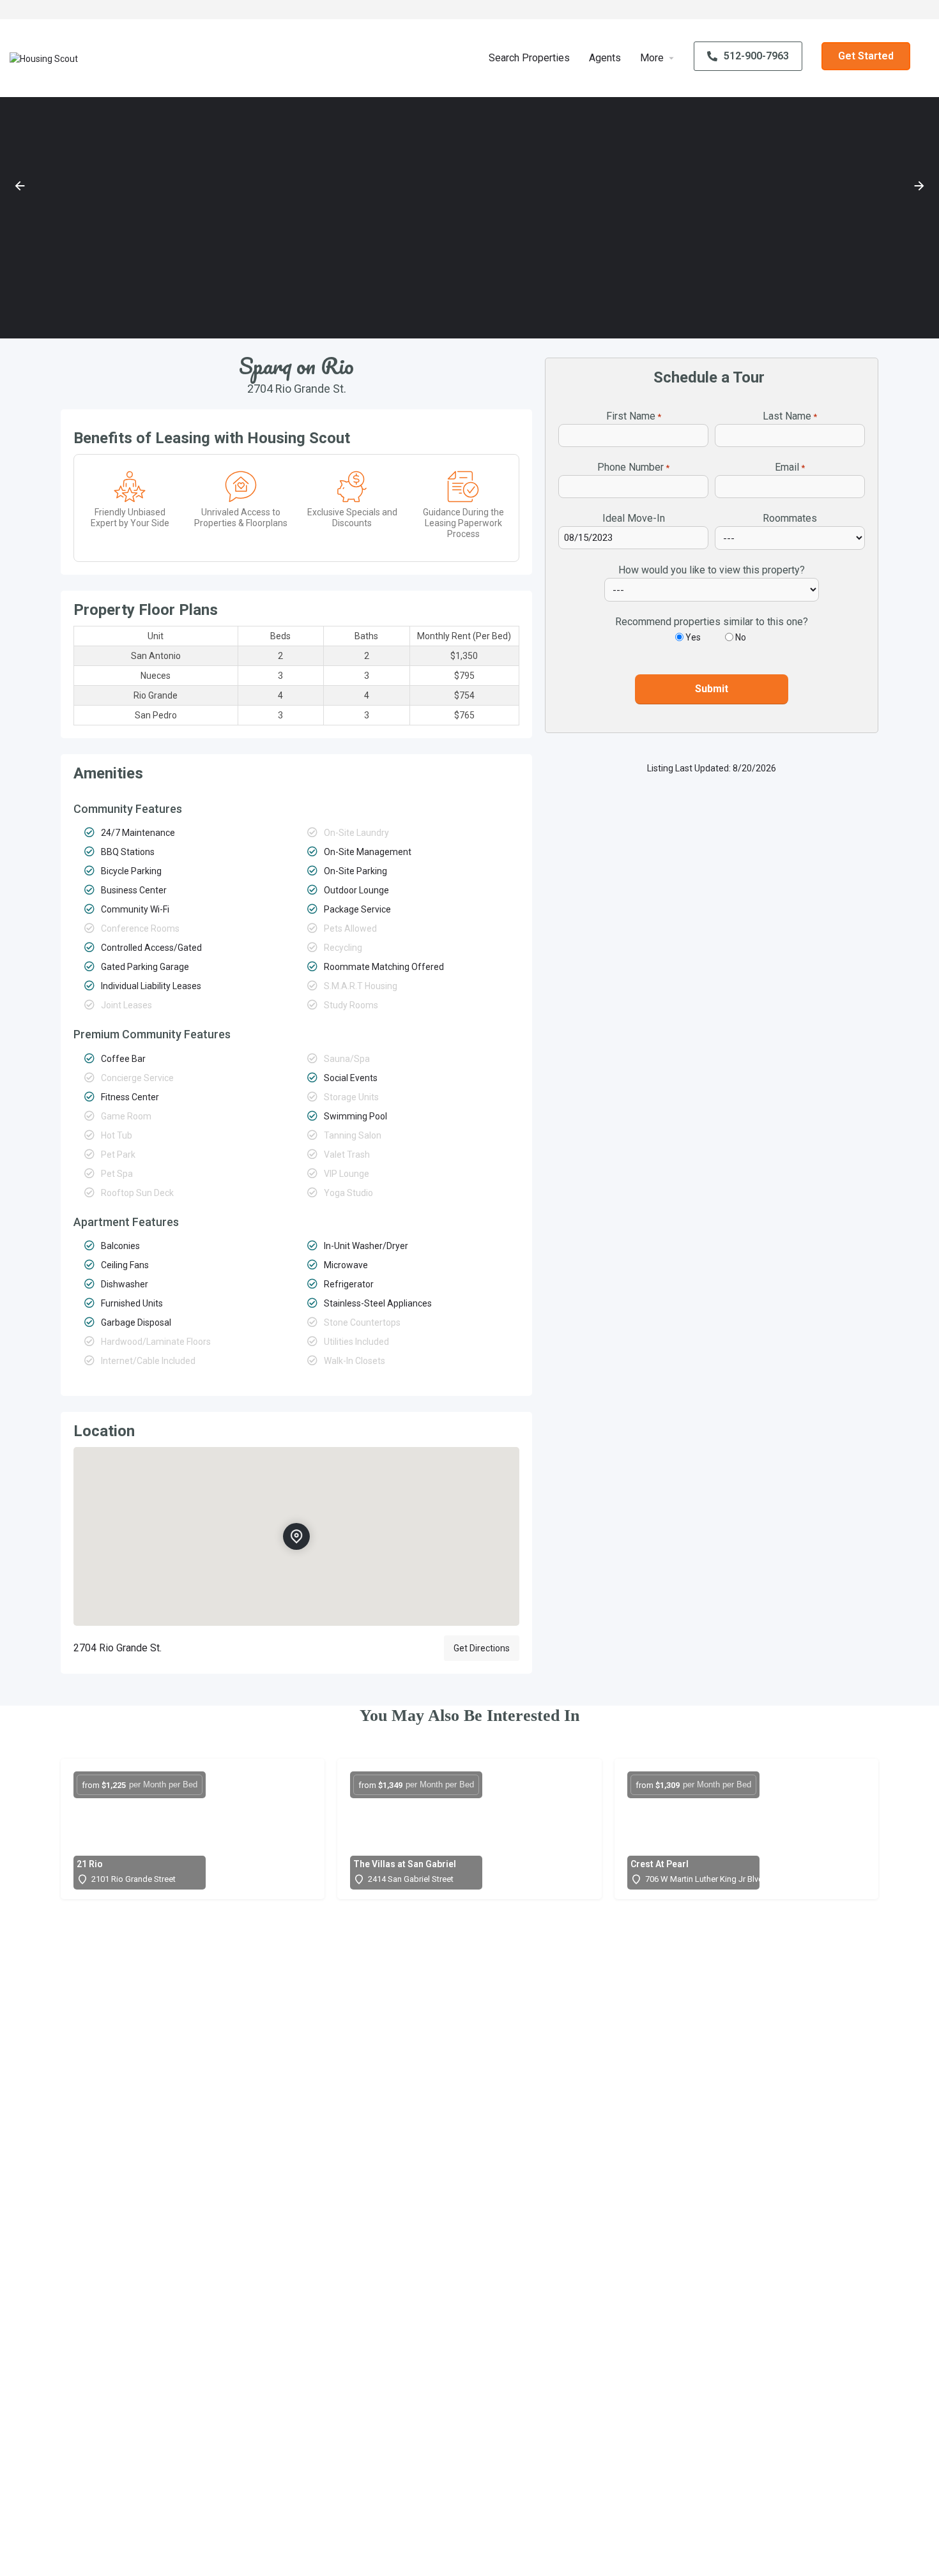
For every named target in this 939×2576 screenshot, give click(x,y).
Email (790, 467)
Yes (693, 637)
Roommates (790, 518)
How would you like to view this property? (712, 570)
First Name (634, 416)
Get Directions (482, 1648)
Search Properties (529, 58)
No (741, 637)
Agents (605, 58)
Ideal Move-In (634, 518)
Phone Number (633, 467)
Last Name (790, 416)
